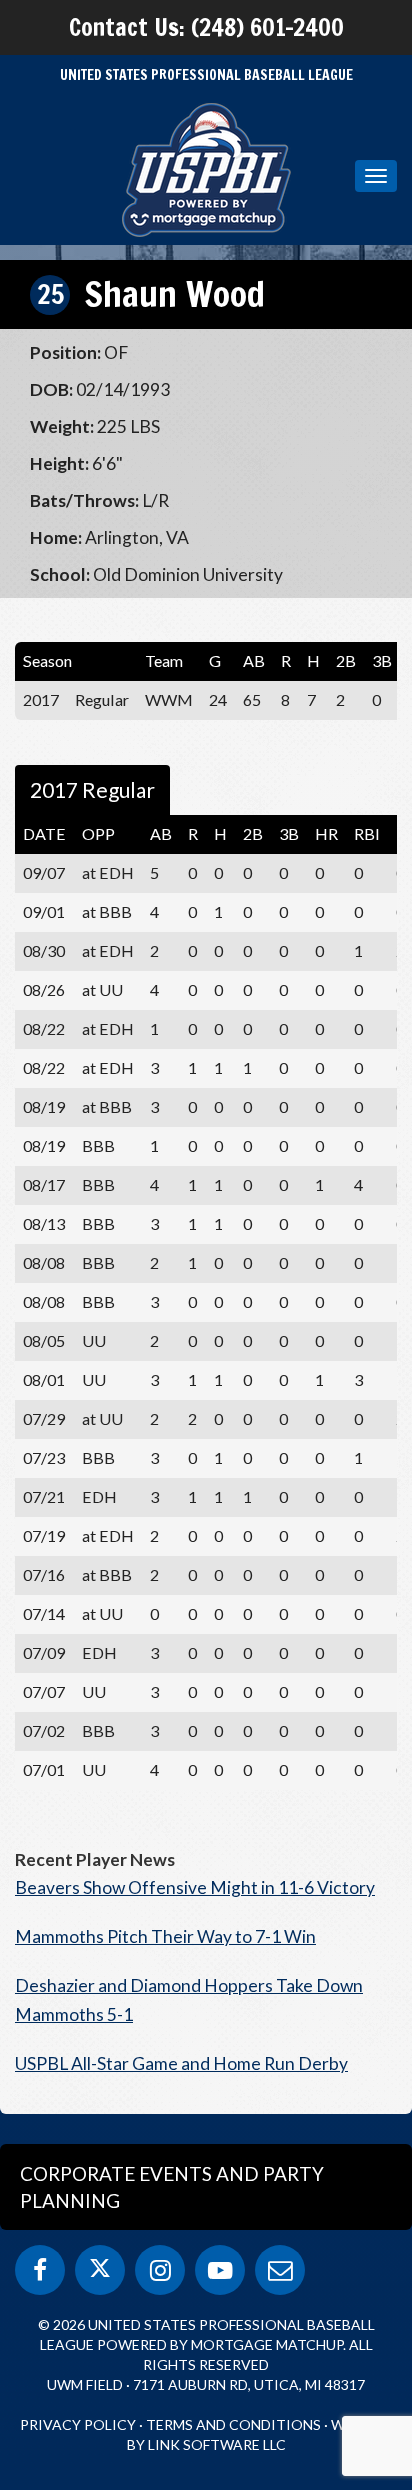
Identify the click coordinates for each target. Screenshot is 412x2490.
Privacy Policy (78, 2424)
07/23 (44, 1457)
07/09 (44, 1652)
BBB (98, 1145)
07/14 (44, 1613)
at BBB (107, 911)
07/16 (44, 1574)
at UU (102, 989)
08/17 (44, 1184)
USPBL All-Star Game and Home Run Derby (181, 2063)
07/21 (44, 1496)
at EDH (108, 872)
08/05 (44, 1340)
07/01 (44, 1769)
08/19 (44, 1106)
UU (94, 1340)
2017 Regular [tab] (92, 789)
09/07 (44, 872)
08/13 (44, 1223)
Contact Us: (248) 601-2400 (206, 27)
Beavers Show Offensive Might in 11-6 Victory (195, 1887)
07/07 (44, 1691)
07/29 (44, 1418)
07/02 (44, 1730)
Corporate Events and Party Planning (172, 2187)
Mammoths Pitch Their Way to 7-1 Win (165, 1936)
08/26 (44, 989)
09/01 (44, 911)
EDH (99, 1496)
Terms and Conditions (233, 2424)
